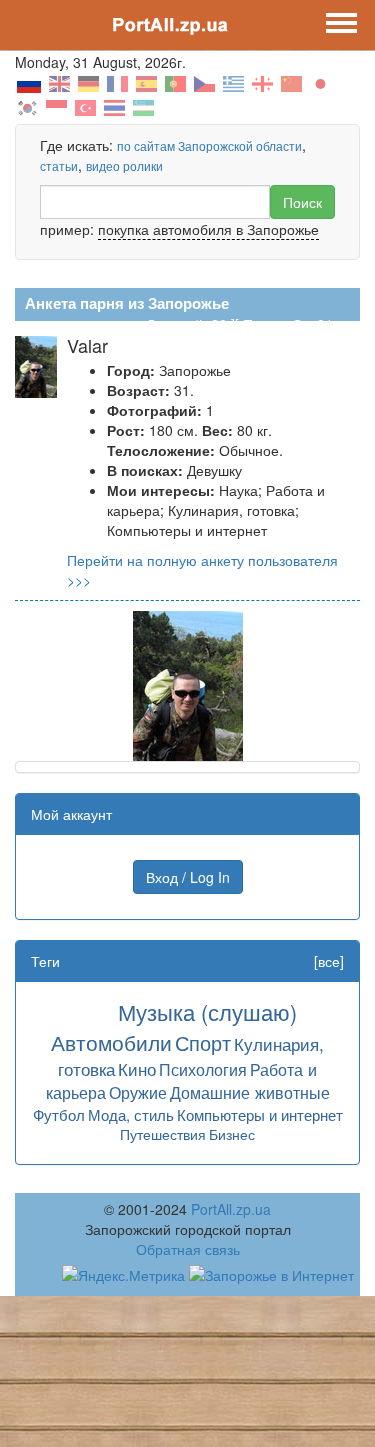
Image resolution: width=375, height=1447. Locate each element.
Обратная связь (188, 1249)
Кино (137, 1068)
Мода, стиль (131, 1114)
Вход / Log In (188, 877)
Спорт (203, 1042)
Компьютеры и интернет (260, 1114)
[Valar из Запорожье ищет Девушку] (188, 684)
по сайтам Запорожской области (209, 145)
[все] (329, 961)
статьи (59, 165)
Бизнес (232, 1134)
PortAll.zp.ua (231, 1209)
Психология (203, 1069)
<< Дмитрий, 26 (176, 324)
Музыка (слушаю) (207, 1011)
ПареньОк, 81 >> (298, 324)
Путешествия (163, 1134)
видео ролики (124, 165)
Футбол (59, 1114)
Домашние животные (250, 1092)
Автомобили (111, 1042)
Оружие (138, 1092)
